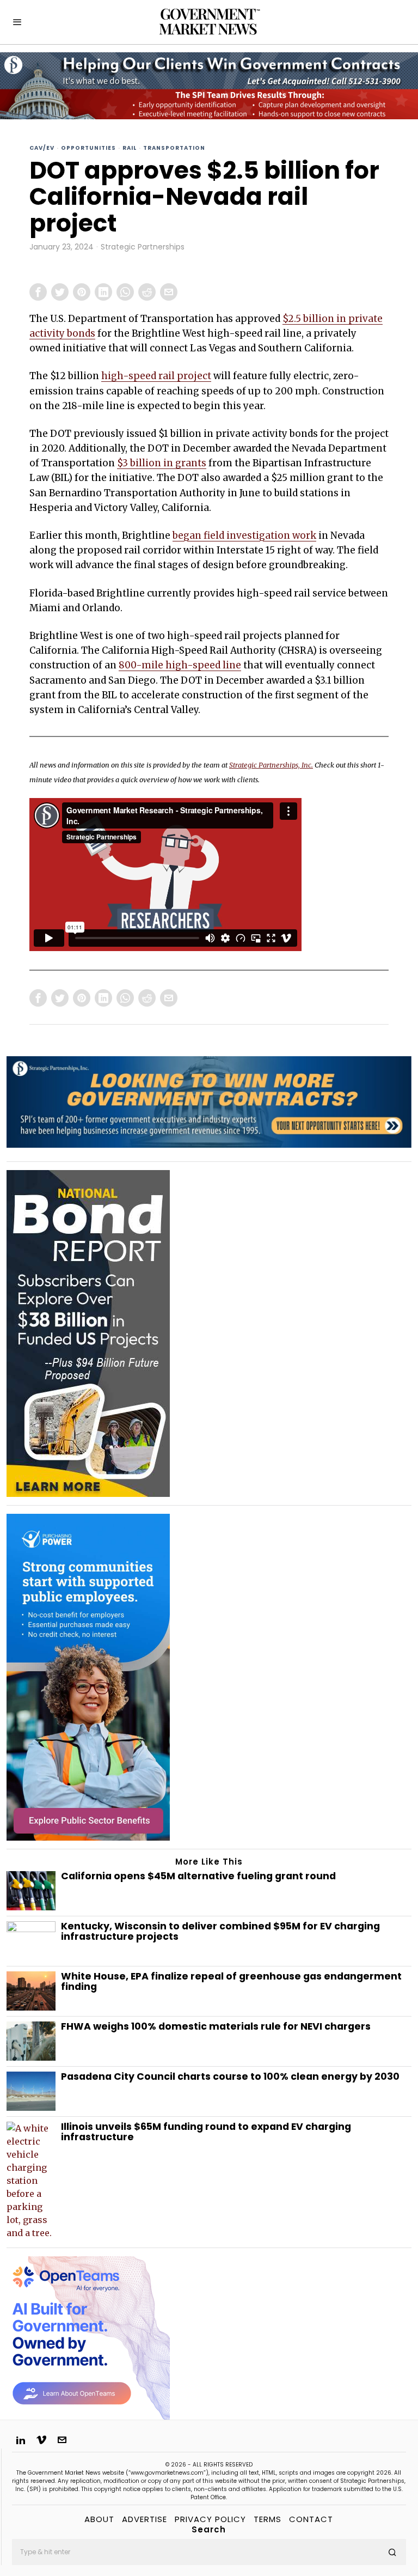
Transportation (174, 148)
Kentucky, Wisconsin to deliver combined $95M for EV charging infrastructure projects (220, 1932)
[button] (393, 2552)
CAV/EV (42, 148)
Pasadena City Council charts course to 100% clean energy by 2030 (231, 2077)
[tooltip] (38, 292)
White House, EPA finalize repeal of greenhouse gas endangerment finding (231, 1982)
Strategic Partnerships (143, 247)
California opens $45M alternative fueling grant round (199, 1876)
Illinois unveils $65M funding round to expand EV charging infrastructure (206, 2132)
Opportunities (88, 148)
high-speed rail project (156, 376)
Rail (130, 148)
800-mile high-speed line (180, 665)
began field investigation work (244, 535)
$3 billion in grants (162, 463)
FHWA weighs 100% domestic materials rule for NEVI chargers (216, 2027)
